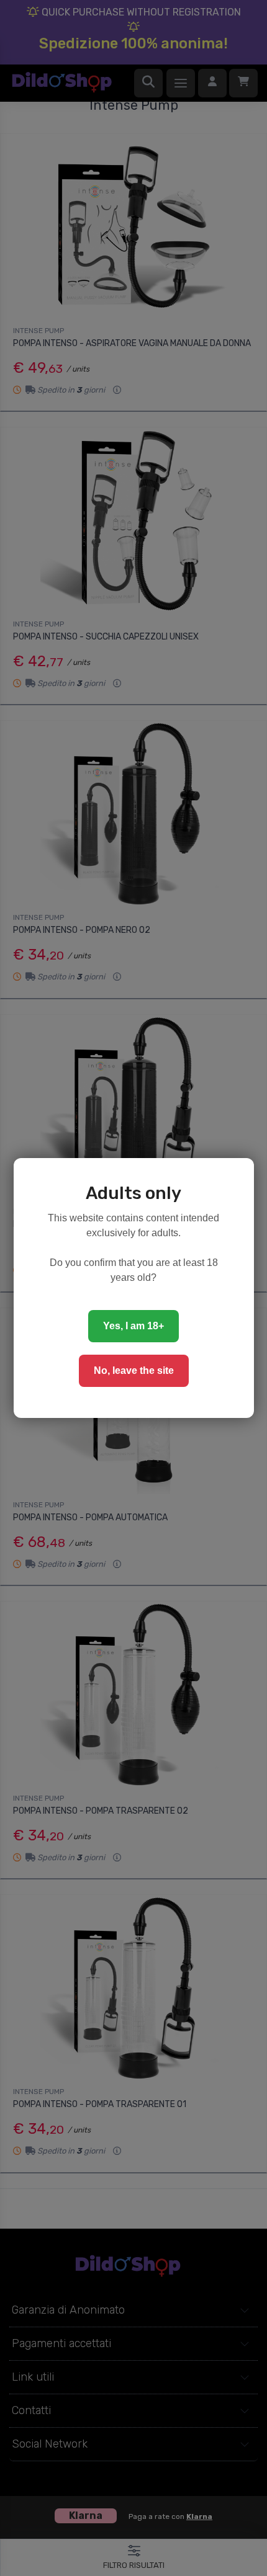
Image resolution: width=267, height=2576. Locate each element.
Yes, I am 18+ (133, 1326)
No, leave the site (134, 1370)
